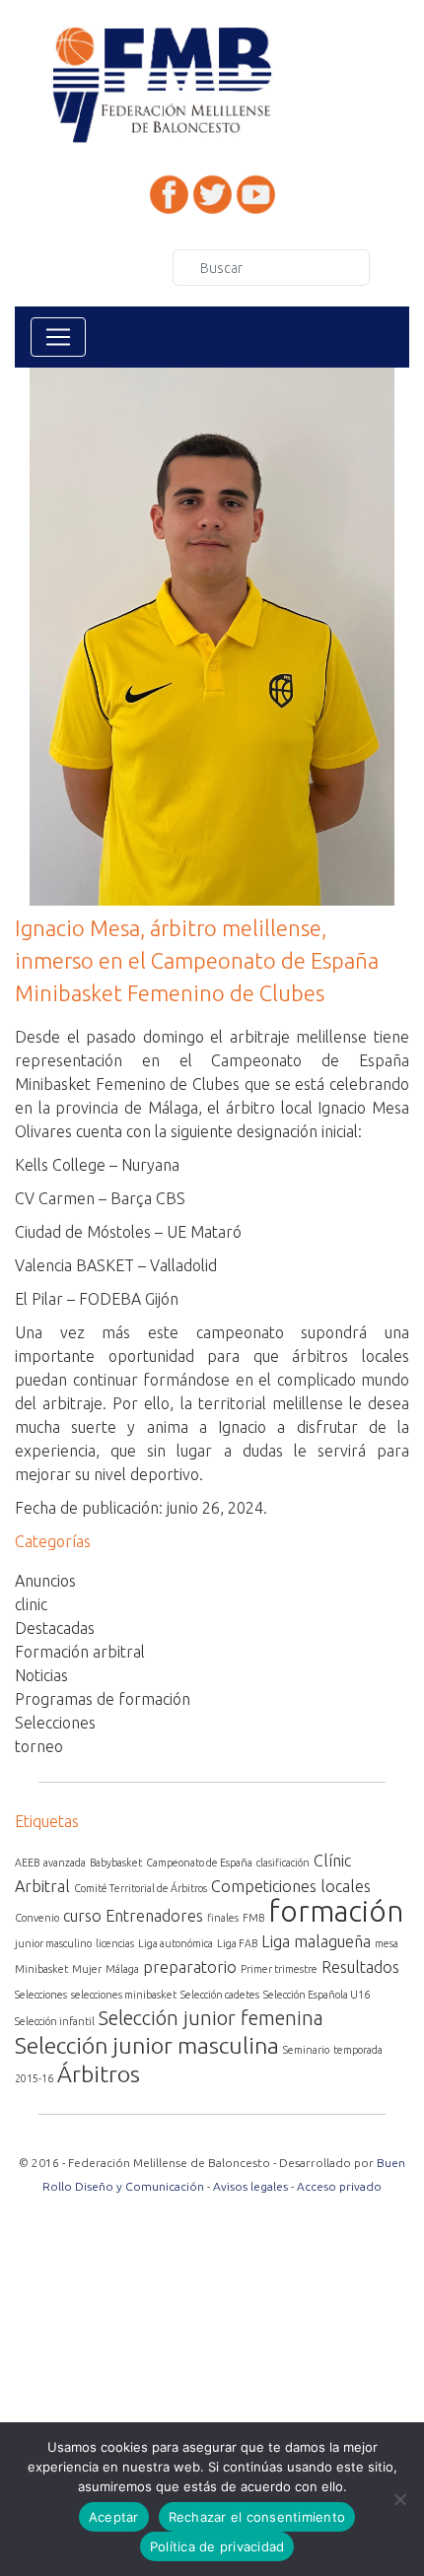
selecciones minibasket (124, 1995)
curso (82, 1916)
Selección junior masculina (147, 2045)
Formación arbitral (80, 1652)
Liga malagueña (316, 1941)
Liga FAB (237, 1943)
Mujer (87, 1969)
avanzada (65, 1863)
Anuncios (45, 1581)
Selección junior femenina (211, 2018)
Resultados (360, 1967)
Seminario (306, 2050)
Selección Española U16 (317, 1995)
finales (223, 1918)
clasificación (283, 1863)
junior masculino (53, 1943)
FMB (253, 1918)
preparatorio (190, 1967)
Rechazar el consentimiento (257, 2517)
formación (336, 1911)
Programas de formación (103, 1699)
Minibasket (41, 1969)
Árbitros (99, 2073)
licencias (115, 1943)
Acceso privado (339, 2186)
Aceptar (114, 2517)
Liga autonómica (176, 1943)
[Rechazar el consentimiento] (399, 2499)
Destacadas (55, 1628)
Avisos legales (250, 2186)
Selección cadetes (220, 1995)
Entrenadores (154, 1916)
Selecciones (55, 1723)
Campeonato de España (199, 1863)
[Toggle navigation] (58, 337)
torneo (39, 1746)
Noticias (41, 1675)
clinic (31, 1604)
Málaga (122, 1969)
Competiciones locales (291, 1886)
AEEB (27, 1863)
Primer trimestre (279, 1969)
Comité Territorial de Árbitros (141, 1888)
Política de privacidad (217, 2546)
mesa (387, 1943)
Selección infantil (55, 2021)
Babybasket (116, 1863)
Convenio (37, 1918)
